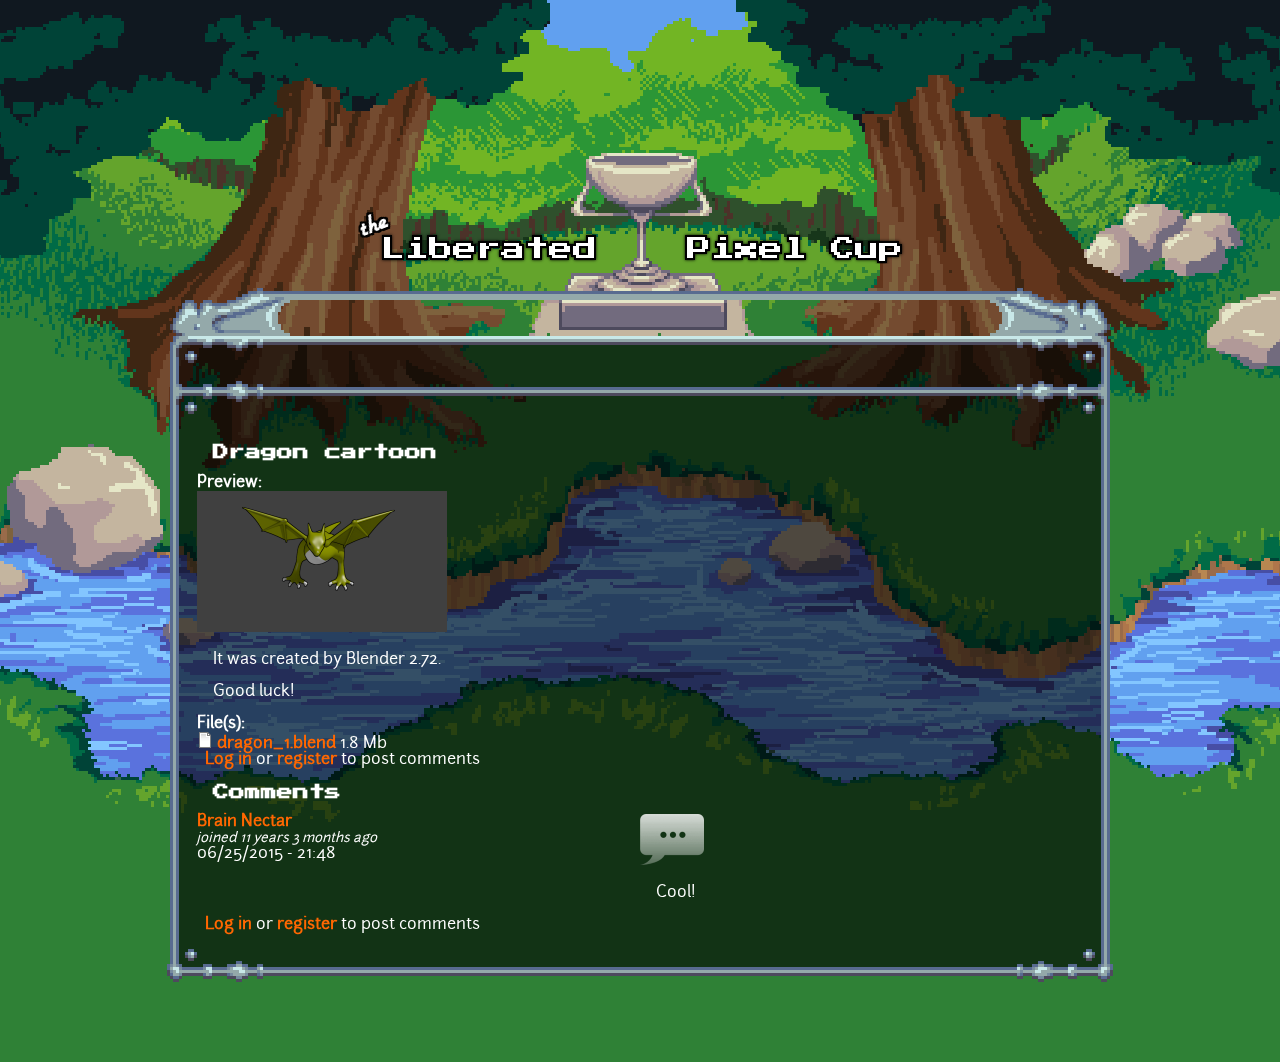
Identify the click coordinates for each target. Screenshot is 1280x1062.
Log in (228, 760)
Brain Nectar (244, 822)
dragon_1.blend (276, 744)
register (307, 760)
